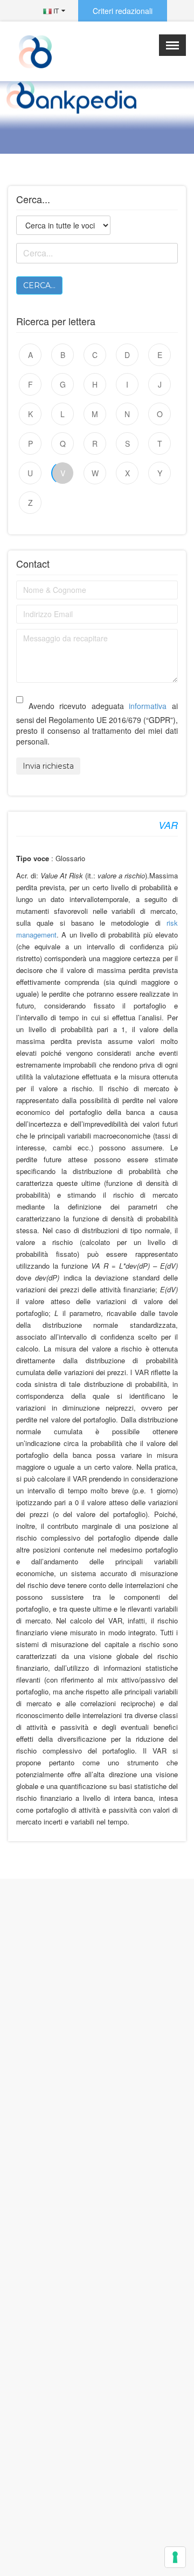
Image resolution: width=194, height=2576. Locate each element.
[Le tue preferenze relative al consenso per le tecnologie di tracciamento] (175, 2557)
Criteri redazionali (123, 11)
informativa (148, 706)
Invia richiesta (48, 766)
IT (55, 10)
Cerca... (39, 285)
